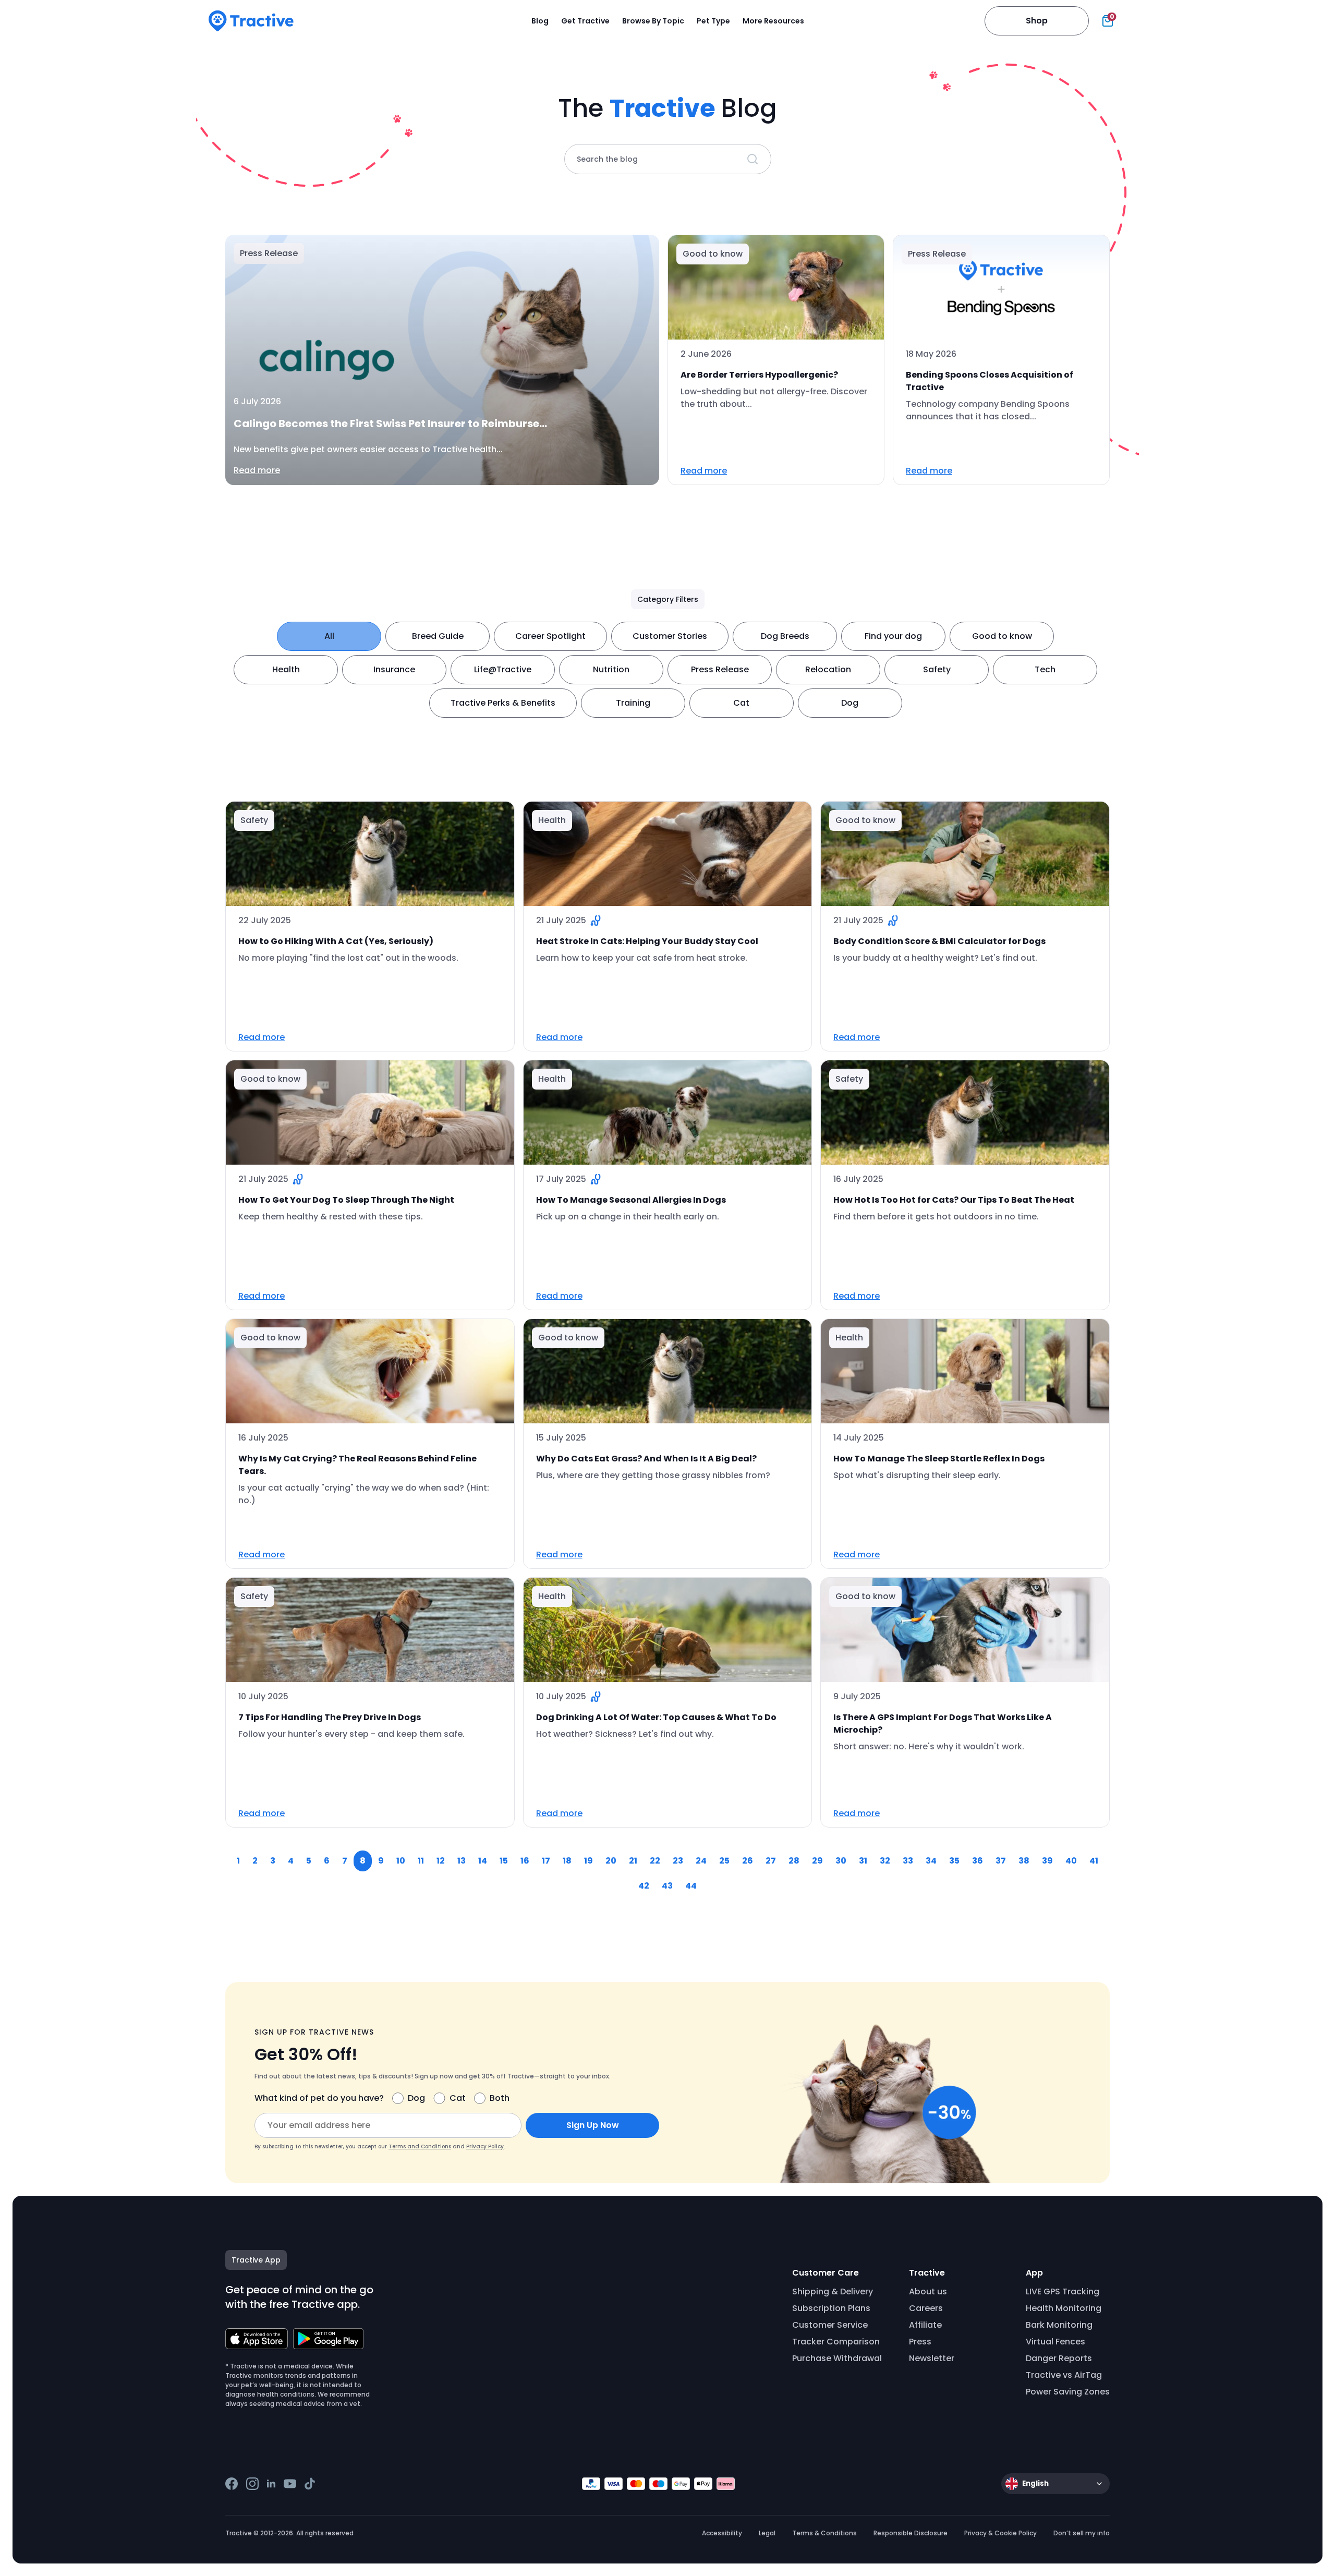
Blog (540, 21)
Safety (937, 669)
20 (611, 1861)
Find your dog (893, 636)
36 (978, 1861)
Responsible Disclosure (911, 2533)
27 (771, 1861)
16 (525, 1861)
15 (504, 1861)
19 (588, 1861)
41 (1094, 1861)
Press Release (720, 669)
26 (748, 1861)
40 (1071, 1861)
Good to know (1002, 636)
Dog (850, 703)
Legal (767, 2533)
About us (928, 2291)
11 (421, 1861)
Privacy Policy (485, 2146)
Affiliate (925, 2325)
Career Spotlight (550, 636)
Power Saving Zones (1068, 2392)
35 (954, 1861)
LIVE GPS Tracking (1063, 2291)
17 (546, 1861)
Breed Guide (438, 636)
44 (691, 1886)
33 (908, 1861)
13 (462, 1861)
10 (401, 1861)
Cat (741, 703)
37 (1001, 1861)
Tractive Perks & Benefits (503, 703)
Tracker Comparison (836, 2342)
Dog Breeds (785, 636)
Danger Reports (1059, 2358)
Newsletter (932, 2358)
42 (644, 1886)
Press (920, 2342)
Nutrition (611, 669)
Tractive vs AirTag (1064, 2375)
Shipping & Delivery (833, 2291)
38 (1024, 1861)
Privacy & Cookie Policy (1000, 2533)
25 (724, 1861)
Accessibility (722, 2533)
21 (633, 1861)
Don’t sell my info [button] (1082, 2533)
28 (794, 1861)
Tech (1045, 669)
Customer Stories (670, 636)
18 (567, 1861)
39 (1047, 1861)
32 (885, 1861)
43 (667, 1886)
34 (931, 1861)
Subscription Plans (831, 2308)
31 (863, 1861)
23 (678, 1861)
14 (483, 1861)
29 (817, 1861)
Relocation (828, 669)
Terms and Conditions (420, 2146)
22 (655, 1861)
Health (286, 669)
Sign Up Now (593, 2125)
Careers (926, 2308)
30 (841, 1861)
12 (441, 1861)
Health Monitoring (1064, 2308)
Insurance (394, 669)
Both (500, 2098)
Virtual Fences (1055, 2342)
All (329, 636)
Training (633, 703)
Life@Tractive (503, 669)
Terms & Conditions (824, 2533)
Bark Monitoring (1059, 2325)
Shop (1037, 21)
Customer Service (830, 2325)
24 (701, 1861)
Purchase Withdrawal (837, 2358)
